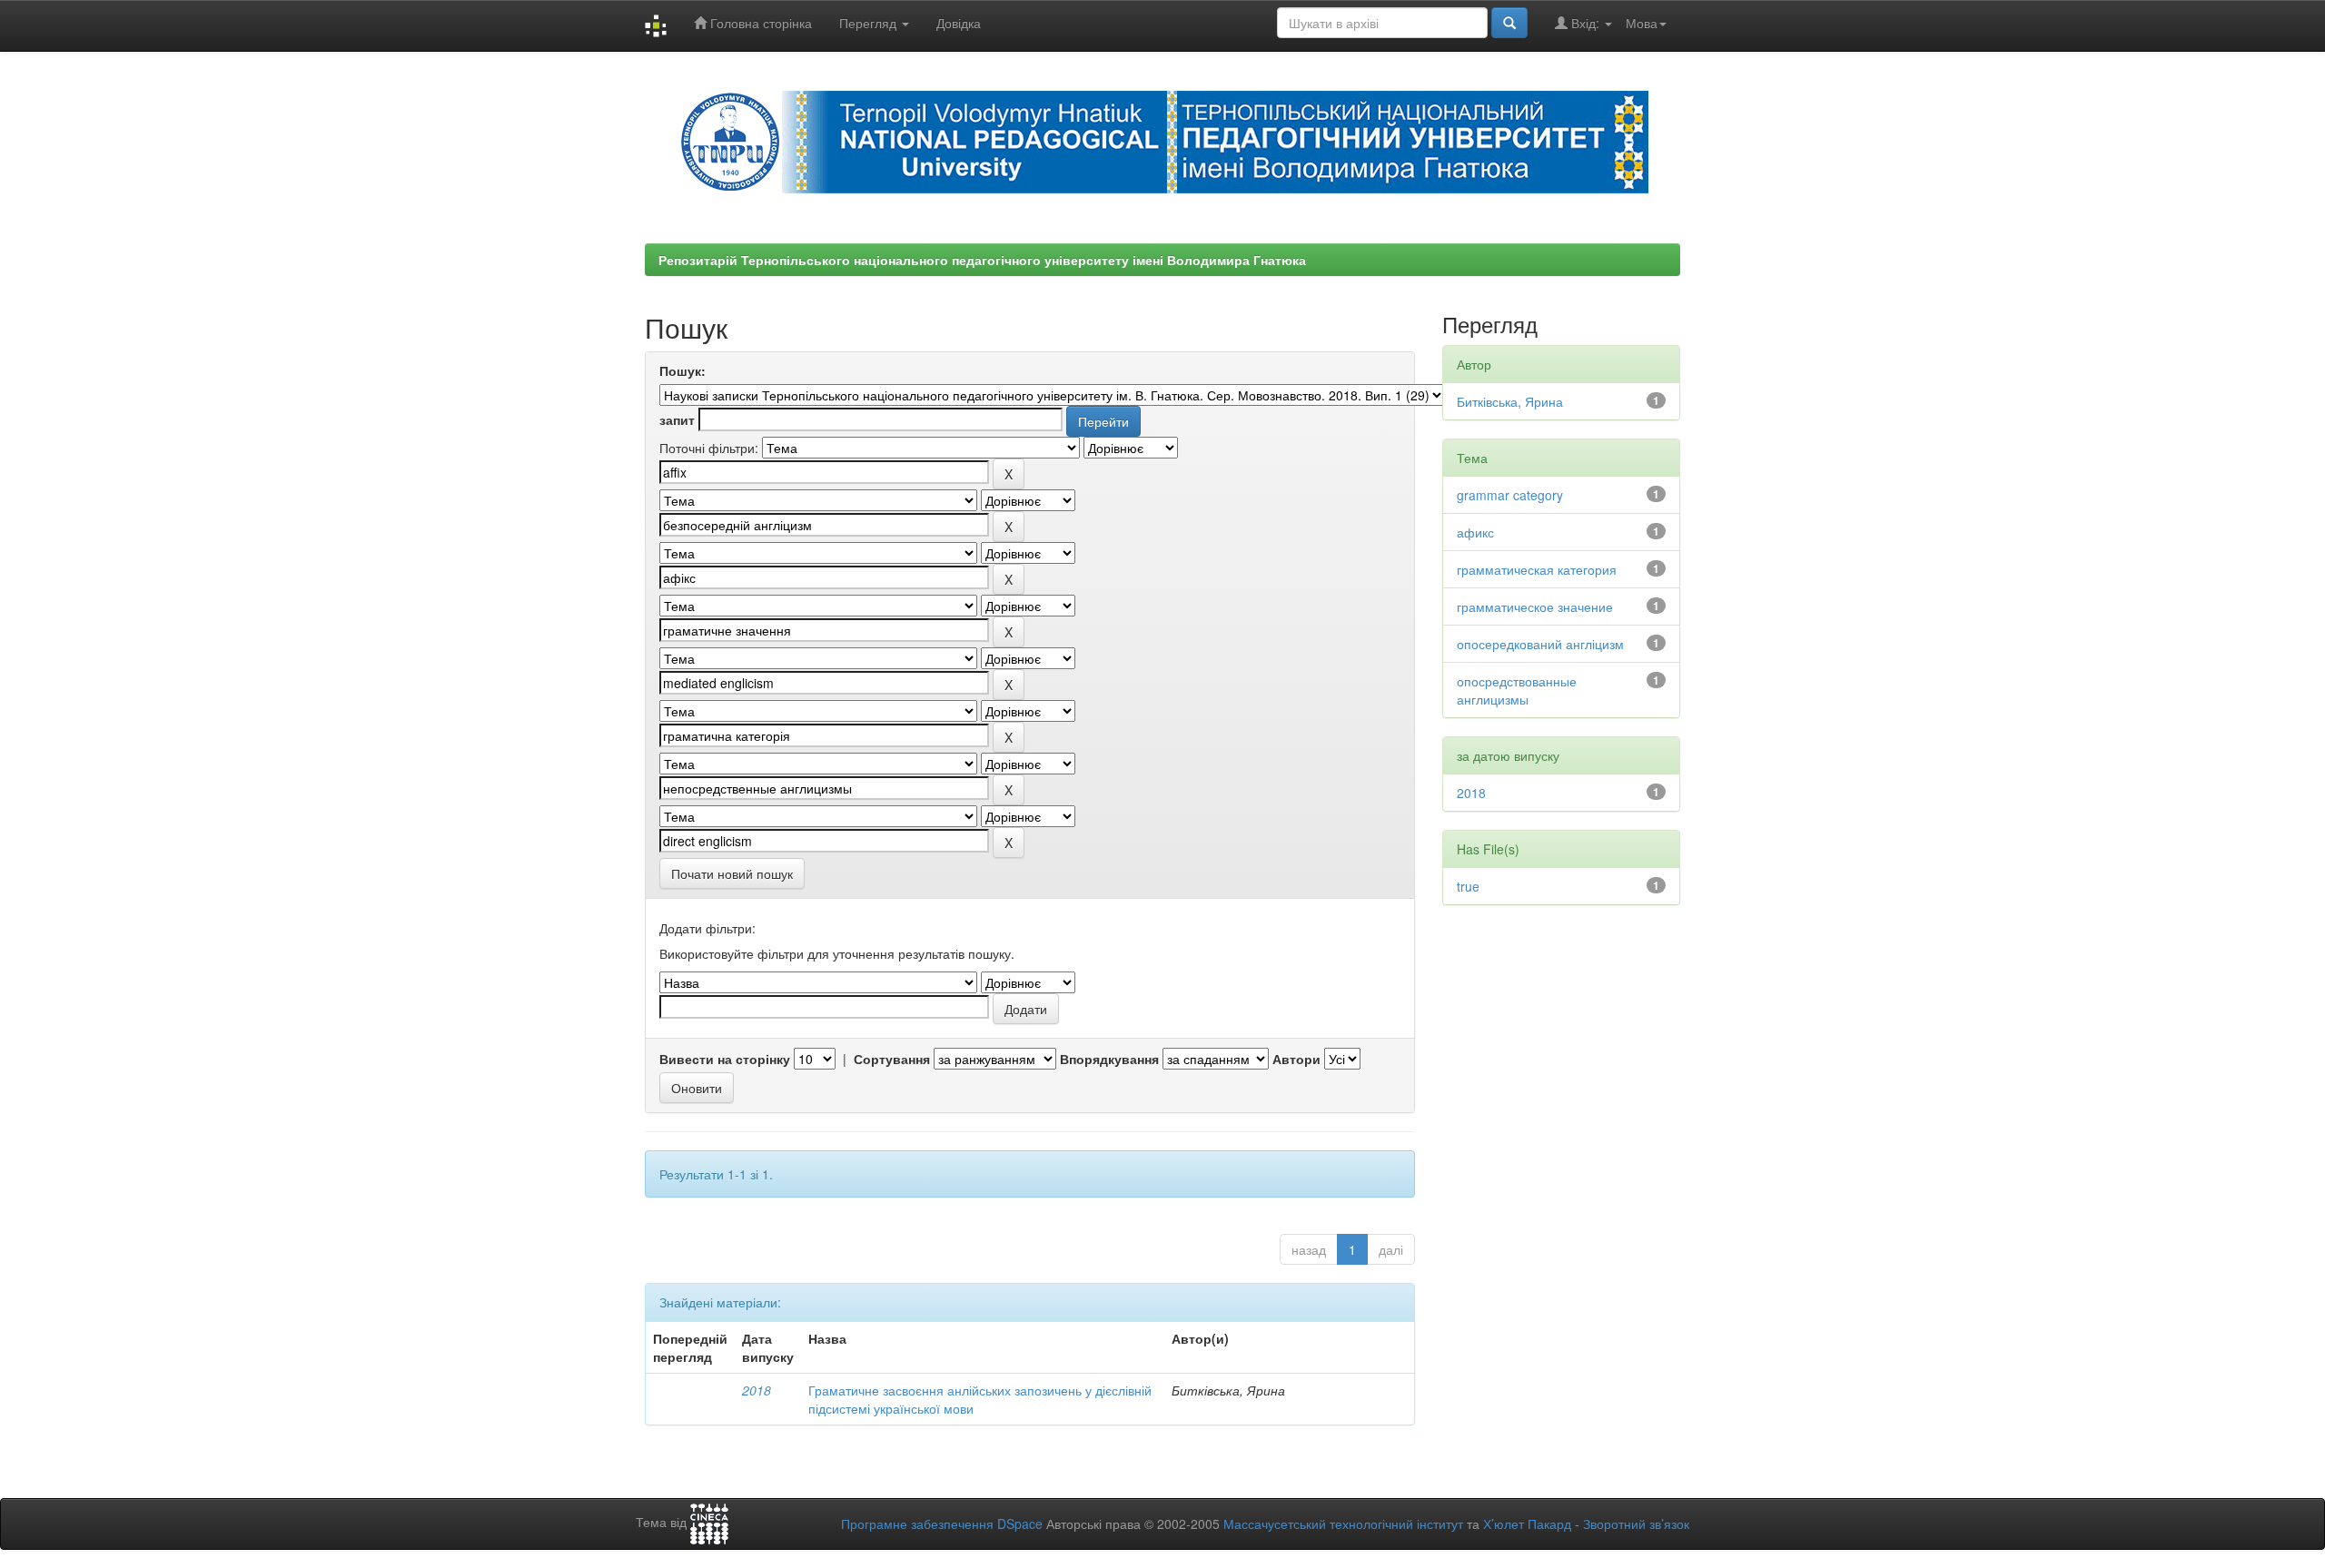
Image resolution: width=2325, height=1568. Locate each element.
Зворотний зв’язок (1636, 1524)
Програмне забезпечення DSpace (942, 1524)
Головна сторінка (759, 23)
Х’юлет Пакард (1527, 1524)
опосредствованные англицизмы (1517, 690)
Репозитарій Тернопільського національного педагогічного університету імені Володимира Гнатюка (982, 260)
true (1468, 886)
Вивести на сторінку (725, 1059)
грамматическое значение (1535, 606)
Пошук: (683, 370)
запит (677, 419)
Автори (1296, 1059)
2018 (757, 1390)
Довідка (959, 23)
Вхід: (1585, 23)
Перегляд (870, 23)
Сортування (892, 1059)
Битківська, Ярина (1510, 401)
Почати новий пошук (732, 873)
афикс (1475, 532)
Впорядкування (1109, 1059)
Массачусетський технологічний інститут (1343, 1524)
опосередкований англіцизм (1540, 644)
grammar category (1510, 495)
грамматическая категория (1537, 569)
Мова (1642, 23)
